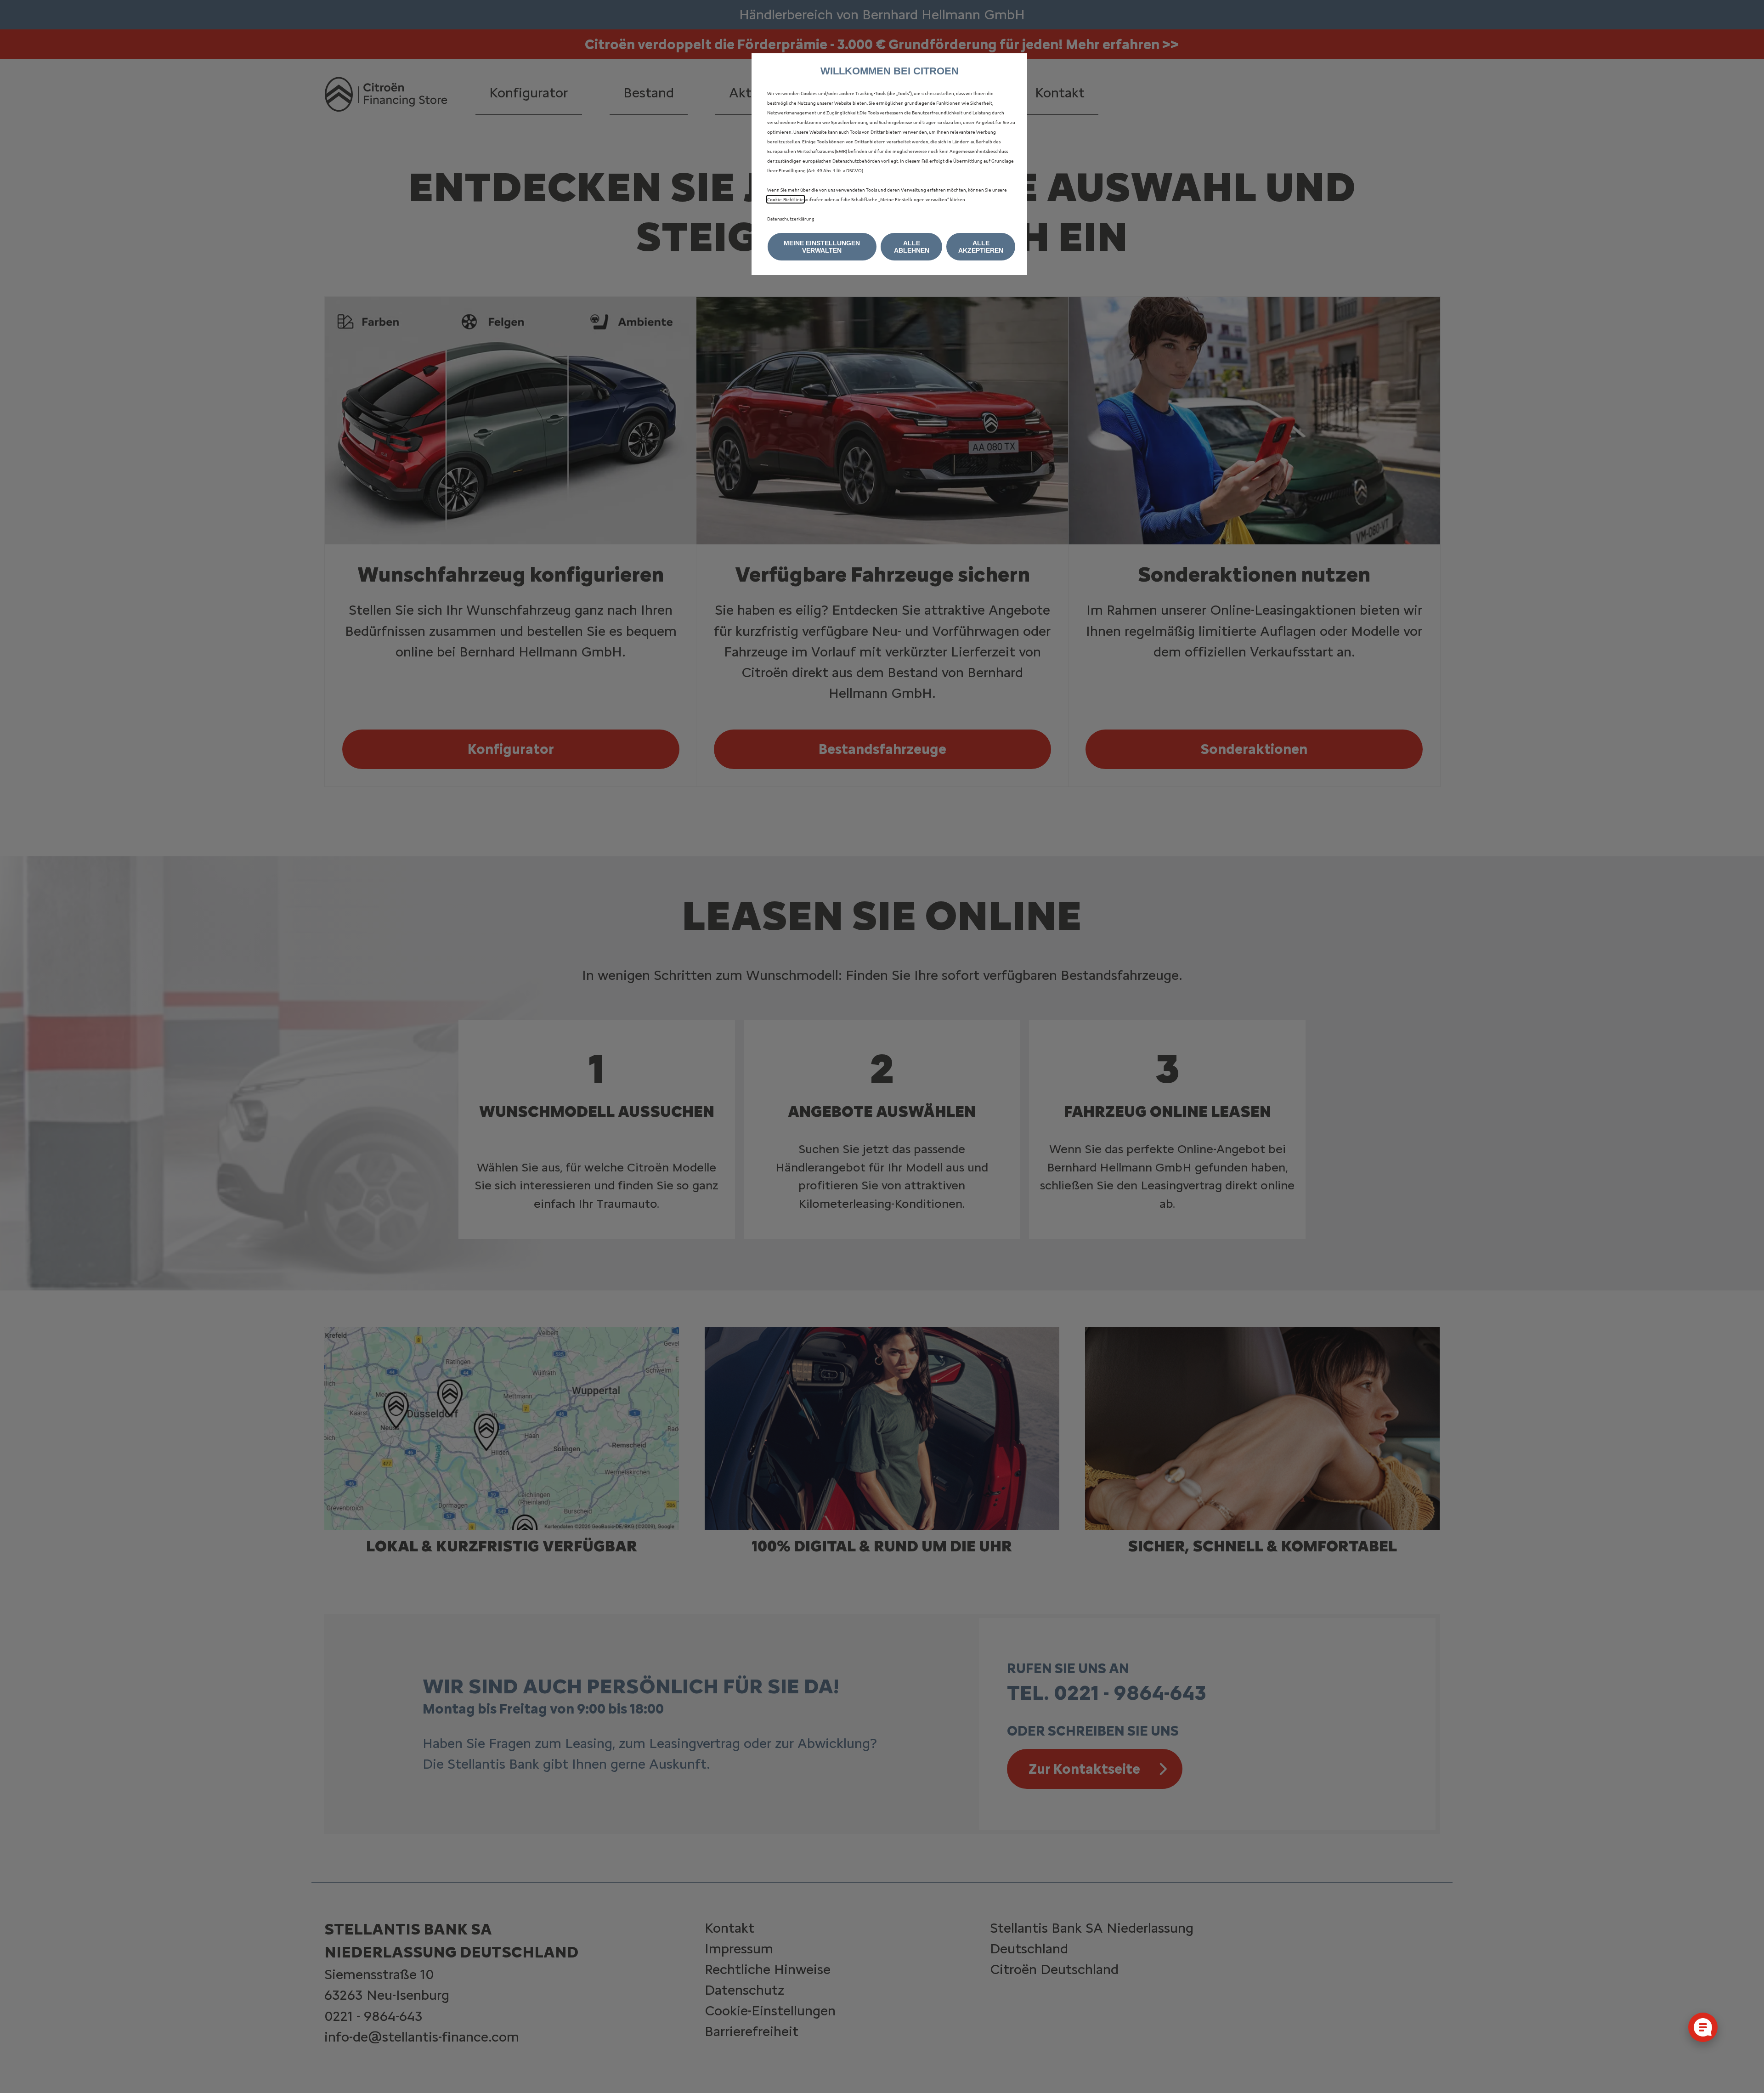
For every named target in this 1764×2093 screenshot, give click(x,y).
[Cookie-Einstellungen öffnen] (1703, 2027)
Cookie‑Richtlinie (786, 199)
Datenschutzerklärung (791, 218)
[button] (822, 247)
